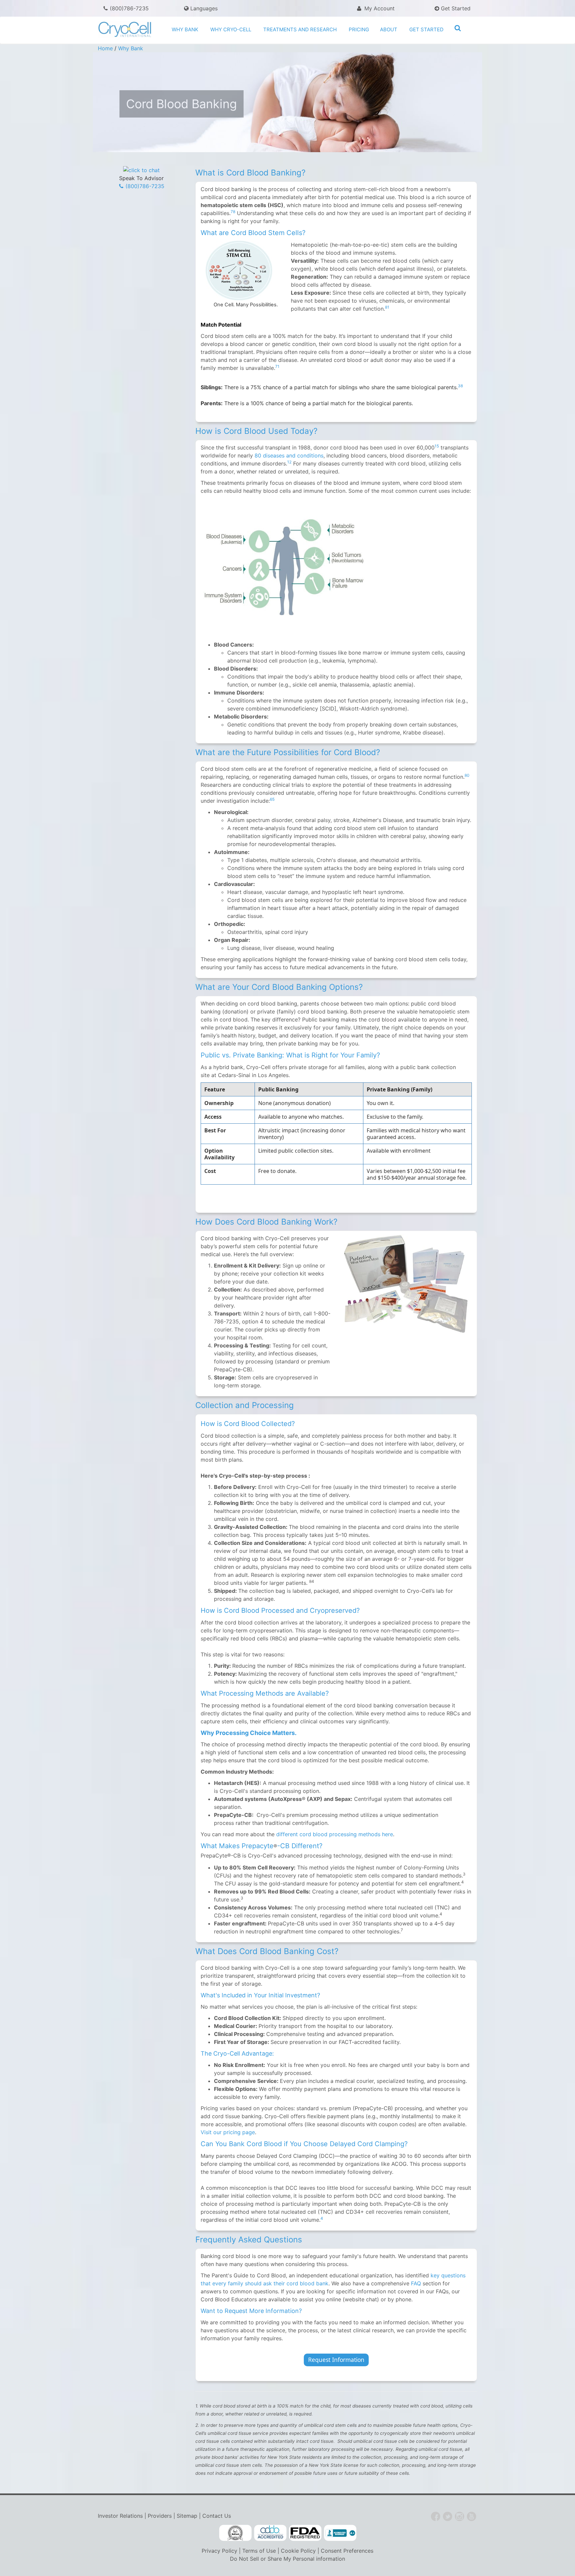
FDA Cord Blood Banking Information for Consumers (305, 2533)
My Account (379, 8)
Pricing (359, 29)
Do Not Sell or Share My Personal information (287, 2559)
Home (105, 48)
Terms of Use (259, 2551)
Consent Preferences (347, 2551)
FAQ (416, 2283)
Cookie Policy (298, 2551)
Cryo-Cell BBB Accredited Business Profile (340, 2533)
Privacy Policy (219, 2551)
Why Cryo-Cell (231, 29)
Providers (160, 2516)
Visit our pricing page (228, 2132)
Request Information (336, 2360)
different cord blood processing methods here (335, 1834)
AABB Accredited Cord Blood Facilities (270, 2533)
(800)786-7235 (129, 8)
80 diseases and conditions (289, 455)
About (389, 29)
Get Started (455, 8)
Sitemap (187, 2516)
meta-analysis (269, 828)
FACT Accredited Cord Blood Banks (235, 2533)
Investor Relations (120, 2516)
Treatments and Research (300, 29)
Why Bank (185, 29)
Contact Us (217, 2516)
